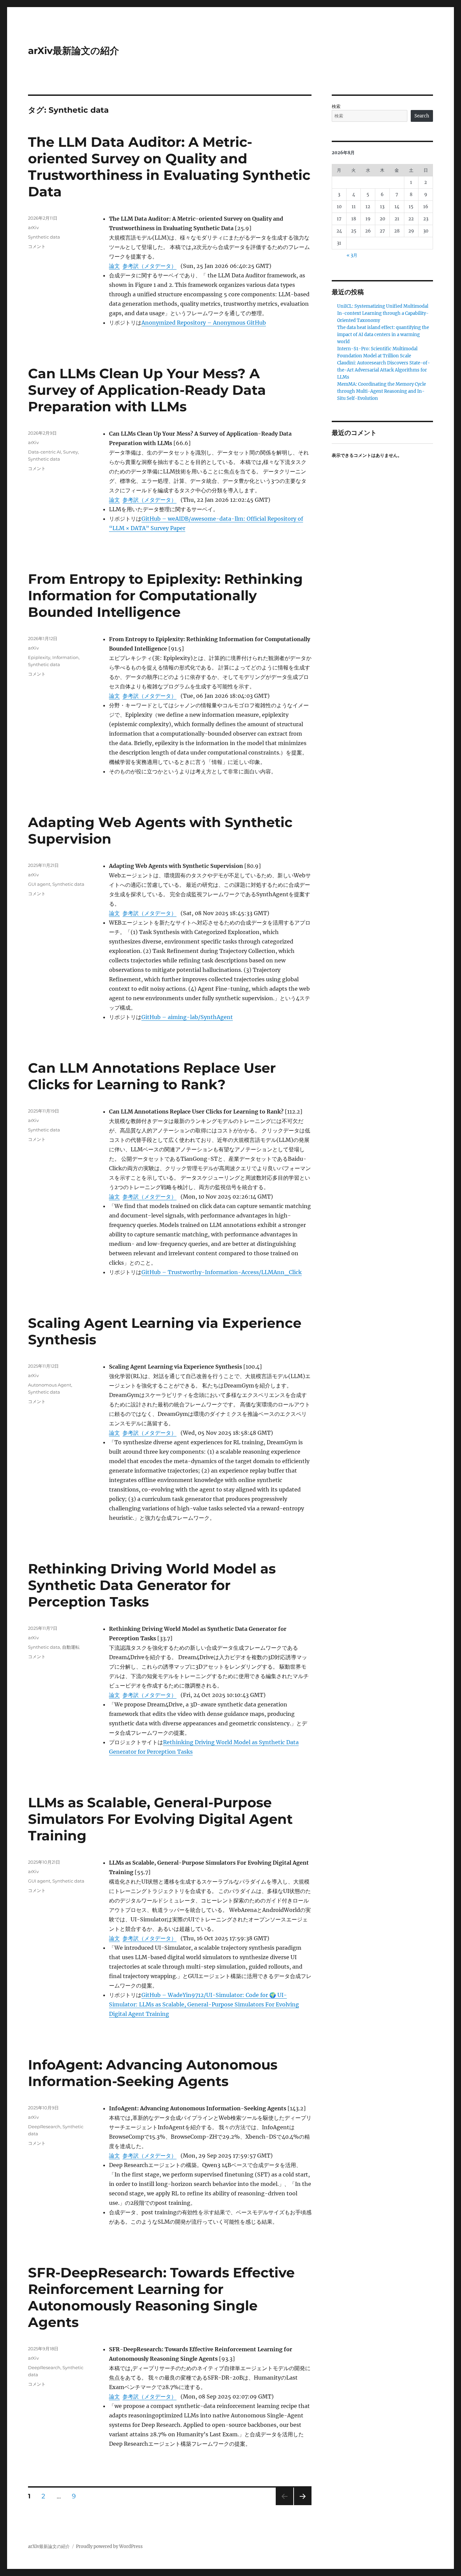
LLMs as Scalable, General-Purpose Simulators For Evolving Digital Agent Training (160, 1819)
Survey (71, 452)
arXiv (33, 227)
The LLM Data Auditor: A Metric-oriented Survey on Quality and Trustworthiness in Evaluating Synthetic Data (169, 167)
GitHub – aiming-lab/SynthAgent (187, 1017)
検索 (336, 106)
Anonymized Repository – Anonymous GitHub (204, 323)
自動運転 (71, 1647)
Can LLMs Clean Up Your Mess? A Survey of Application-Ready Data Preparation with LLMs (147, 390)
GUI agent (39, 884)
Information (65, 657)
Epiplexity (39, 657)
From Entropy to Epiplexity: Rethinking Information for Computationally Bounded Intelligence (165, 595)
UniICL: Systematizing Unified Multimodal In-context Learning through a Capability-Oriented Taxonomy (383, 313)
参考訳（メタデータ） (150, 266)
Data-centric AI (45, 452)
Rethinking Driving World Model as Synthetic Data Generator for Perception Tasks (152, 1585)
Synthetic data (44, 237)
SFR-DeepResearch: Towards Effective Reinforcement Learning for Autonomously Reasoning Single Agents (161, 2297)
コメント (37, 246)
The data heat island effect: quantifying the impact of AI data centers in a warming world (383, 335)
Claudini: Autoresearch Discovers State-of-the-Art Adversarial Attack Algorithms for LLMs (384, 370)
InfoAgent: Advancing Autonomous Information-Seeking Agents (153, 2073)
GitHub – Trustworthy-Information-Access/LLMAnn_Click (222, 1272)
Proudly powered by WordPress (109, 2546)
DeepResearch (44, 2127)
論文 (114, 266)
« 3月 (352, 255)
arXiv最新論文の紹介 (74, 51)
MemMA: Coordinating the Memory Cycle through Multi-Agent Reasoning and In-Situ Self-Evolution (382, 391)
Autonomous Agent (50, 1385)
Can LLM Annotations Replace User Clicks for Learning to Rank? (152, 1076)
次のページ (301, 2505)
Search (422, 116)
